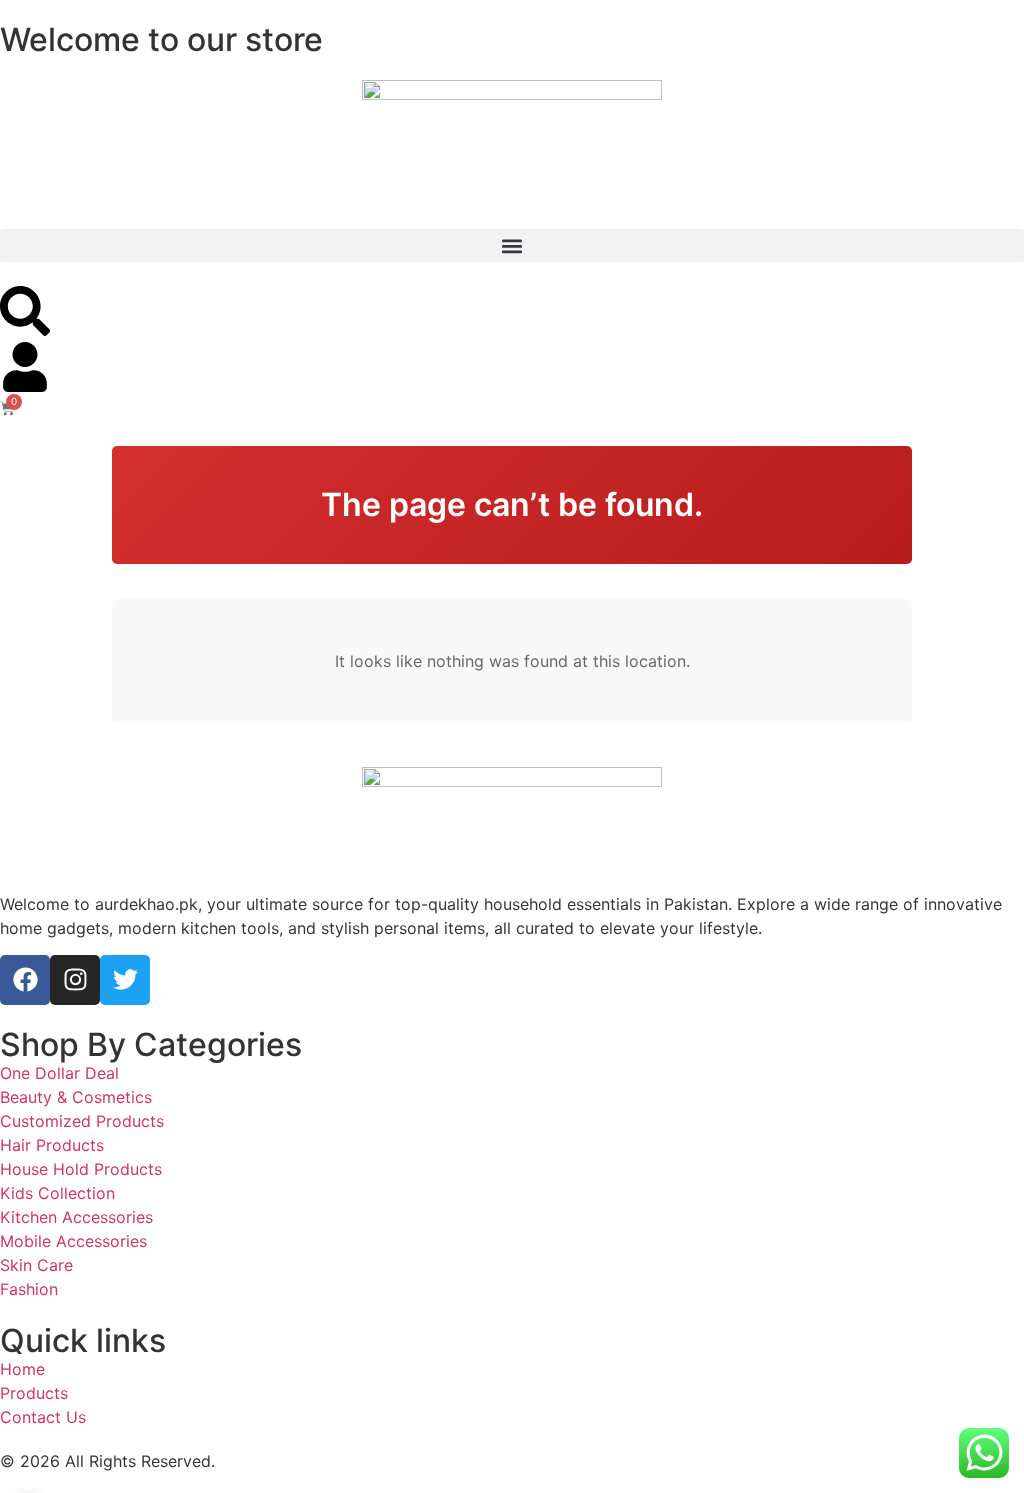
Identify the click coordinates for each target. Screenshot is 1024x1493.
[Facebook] (25, 980)
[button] (512, 245)
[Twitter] (125, 980)
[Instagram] (75, 980)
